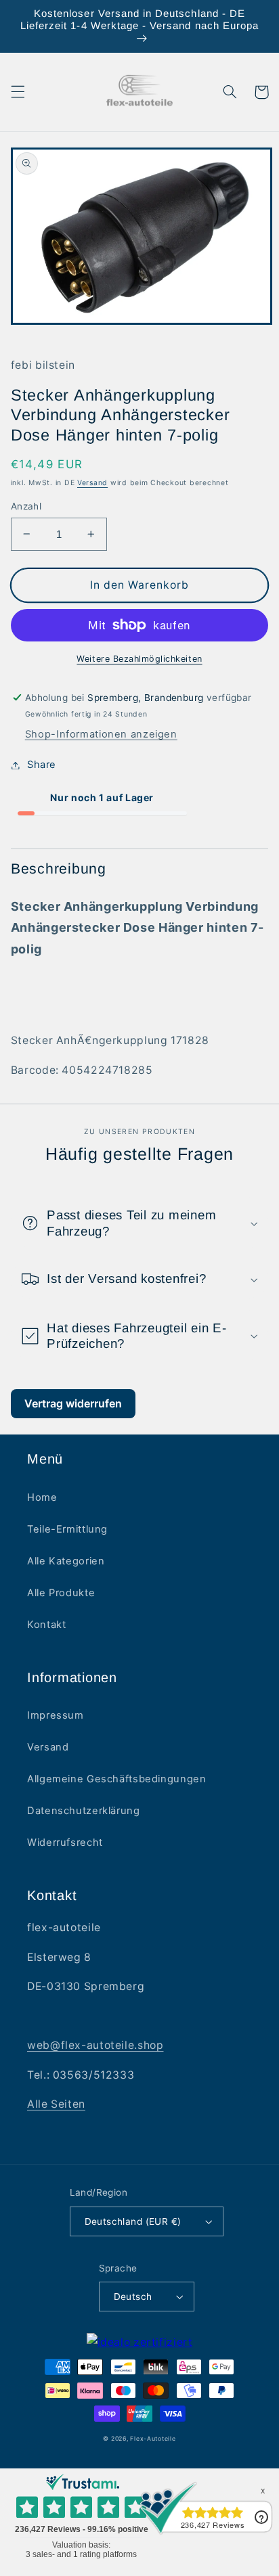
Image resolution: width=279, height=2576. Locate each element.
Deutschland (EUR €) (133, 2221)
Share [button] (42, 765)
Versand (92, 483)
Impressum (56, 1715)
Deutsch (133, 2297)
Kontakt (46, 1625)
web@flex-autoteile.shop (95, 2045)
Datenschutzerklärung (84, 1811)
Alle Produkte (61, 1593)
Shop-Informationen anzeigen (101, 734)
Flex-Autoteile (153, 2439)
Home (42, 1497)
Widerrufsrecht (65, 1843)
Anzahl (26, 506)
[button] (18, 92)
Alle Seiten (56, 2104)
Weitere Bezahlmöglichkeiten (139, 659)
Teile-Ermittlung (67, 1529)
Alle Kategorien (66, 1561)
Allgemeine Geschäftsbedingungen (117, 1779)
